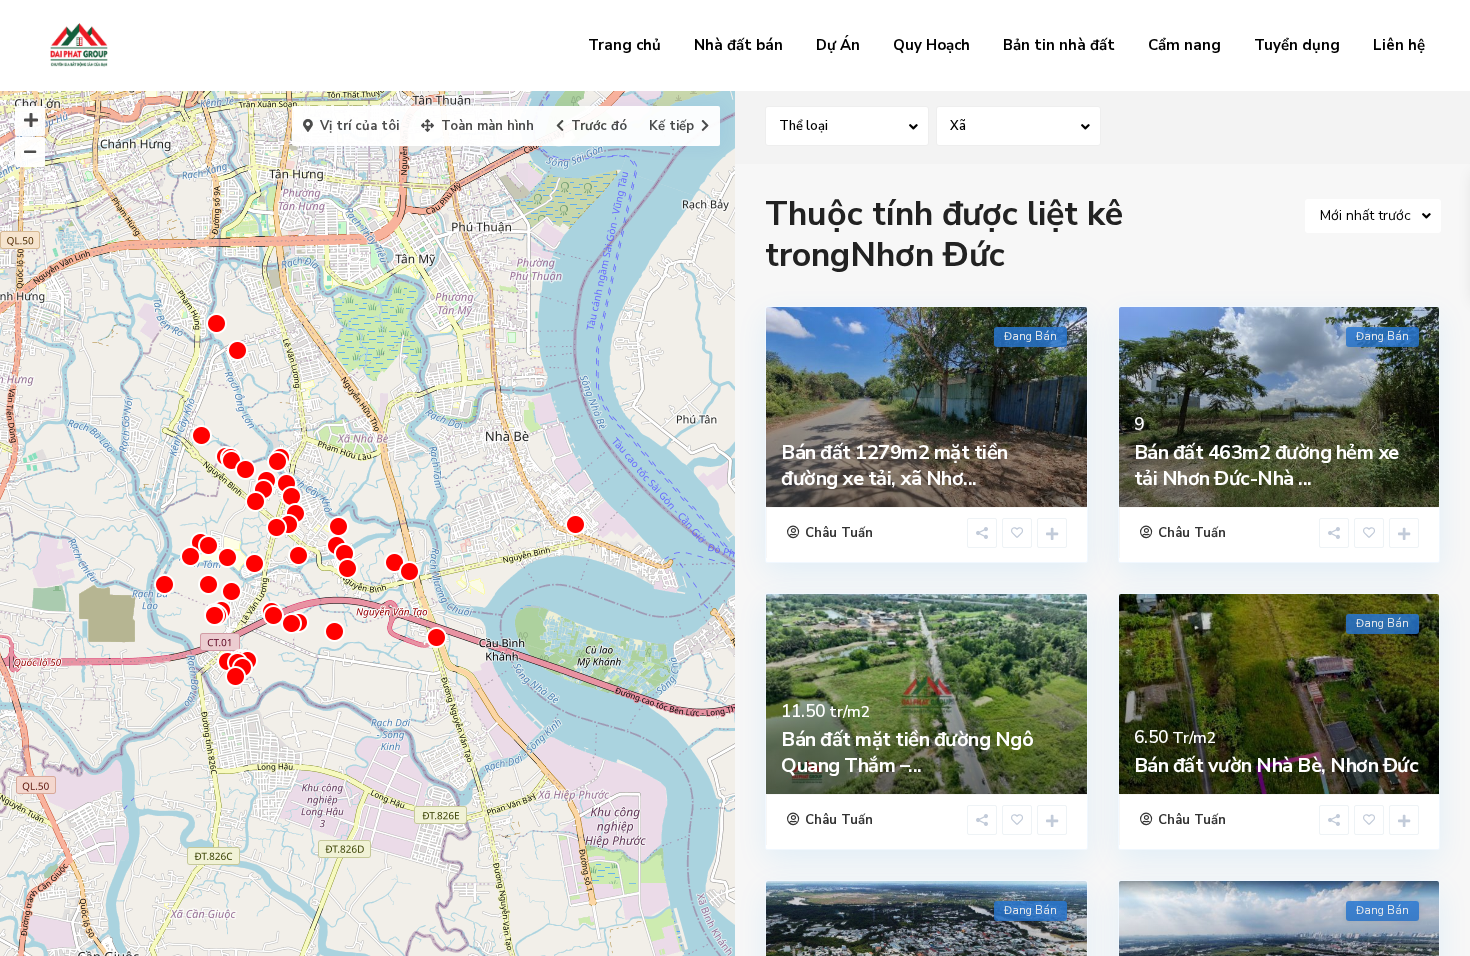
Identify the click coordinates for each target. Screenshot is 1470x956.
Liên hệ (1399, 45)
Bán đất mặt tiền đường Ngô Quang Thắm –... (907, 752)
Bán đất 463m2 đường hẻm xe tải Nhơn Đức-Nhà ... (1266, 465)
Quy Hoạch (931, 45)
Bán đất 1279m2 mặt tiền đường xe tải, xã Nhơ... (894, 465)
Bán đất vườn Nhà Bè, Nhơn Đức (1276, 765)
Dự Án (838, 45)
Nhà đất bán (738, 45)
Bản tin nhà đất (1059, 45)
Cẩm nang (1184, 45)
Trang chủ (624, 45)
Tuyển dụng (1297, 45)
